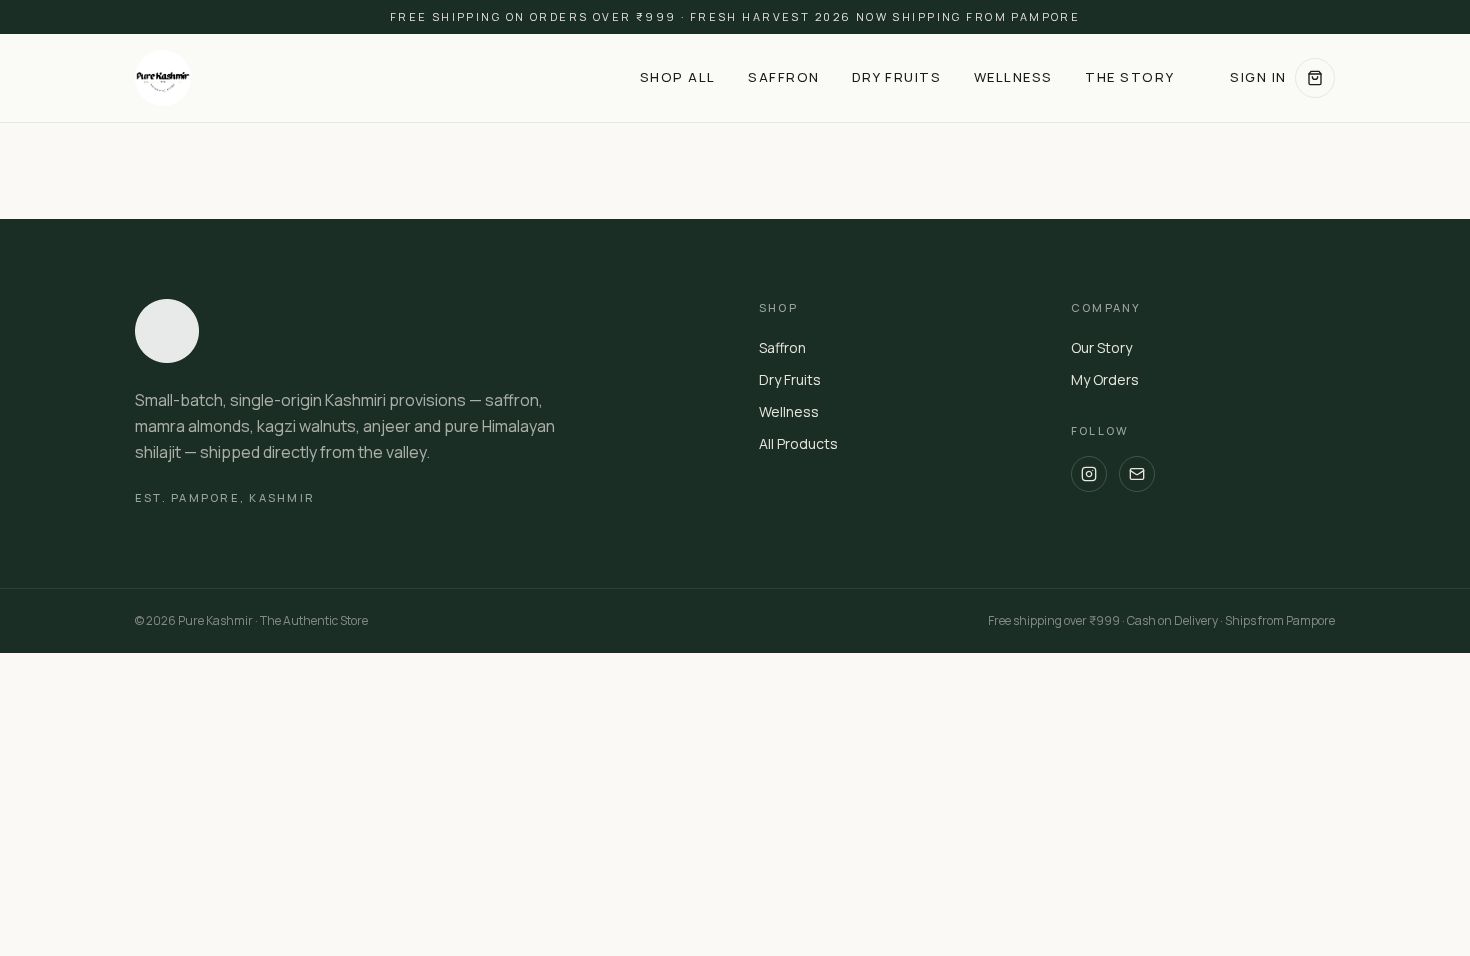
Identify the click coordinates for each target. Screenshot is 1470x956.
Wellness (1013, 77)
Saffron (784, 77)
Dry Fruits (897, 77)
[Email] (1137, 474)
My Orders (1105, 379)
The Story (1129, 77)
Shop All (678, 77)
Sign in (1258, 77)
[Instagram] (1089, 474)
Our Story (1101, 347)
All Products (798, 443)
